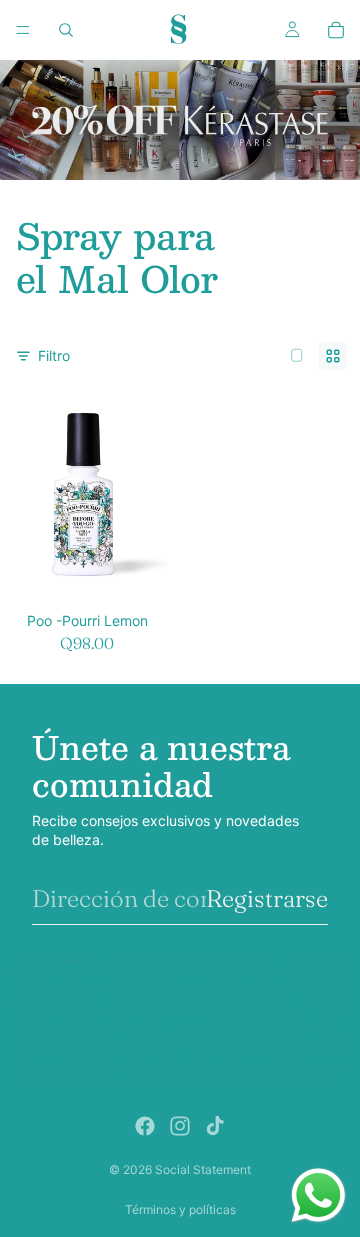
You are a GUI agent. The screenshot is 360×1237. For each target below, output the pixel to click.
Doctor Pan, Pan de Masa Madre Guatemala (204, 1013)
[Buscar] (66, 30)
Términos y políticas (180, 1209)
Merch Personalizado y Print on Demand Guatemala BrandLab (157, 1040)
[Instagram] (180, 1126)
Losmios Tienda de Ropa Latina (271, 973)
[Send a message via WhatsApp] (318, 1195)
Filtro (54, 355)
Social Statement (203, 1169)
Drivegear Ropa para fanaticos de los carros (237, 1080)
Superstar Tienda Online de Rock (193, 959)
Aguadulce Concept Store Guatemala (199, 1000)
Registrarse (267, 898)
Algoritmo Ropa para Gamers (83, 986)
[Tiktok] (215, 1126)
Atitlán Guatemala (62, 959)
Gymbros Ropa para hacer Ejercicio (245, 986)
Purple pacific (220, 1053)
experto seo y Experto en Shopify (256, 1026)
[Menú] (23, 30)
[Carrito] (336, 30)
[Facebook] (145, 1126)
